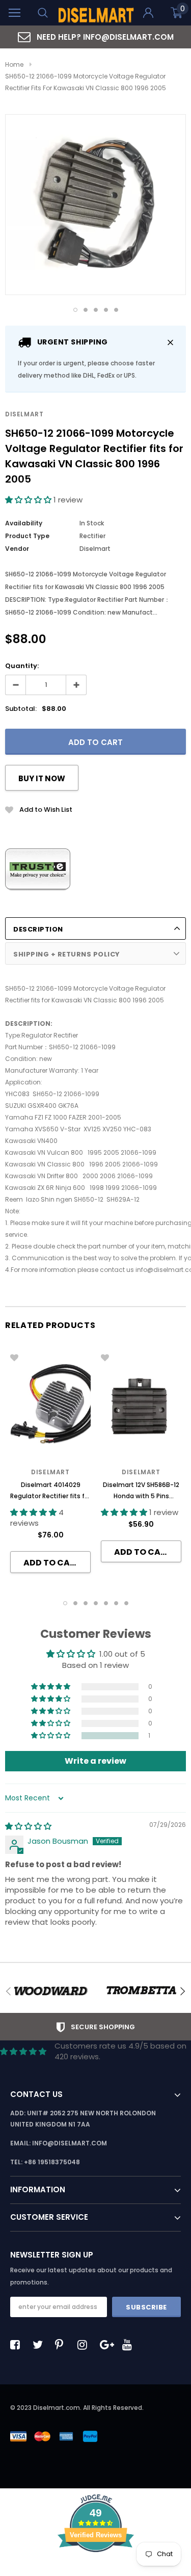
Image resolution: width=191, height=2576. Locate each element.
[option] (95, 37)
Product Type (27, 536)
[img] (28, 1826)
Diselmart (24, 414)
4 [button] (106, 310)
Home (14, 64)
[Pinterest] (63, 2345)
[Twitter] (40, 2345)
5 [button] (116, 310)
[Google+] (107, 2345)
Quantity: (22, 666)
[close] (170, 342)
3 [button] (96, 310)
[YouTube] (130, 2345)
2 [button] (86, 310)
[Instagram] (85, 2345)
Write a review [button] (95, 1761)
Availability (24, 523)
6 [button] (116, 1603)
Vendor (17, 549)
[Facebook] (18, 2345)
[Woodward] (50, 1991)
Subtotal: (21, 709)
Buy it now (42, 778)
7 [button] (126, 1603)
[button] (29, 500)
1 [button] (75, 310)
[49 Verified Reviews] (96, 2570)
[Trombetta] (141, 1991)
